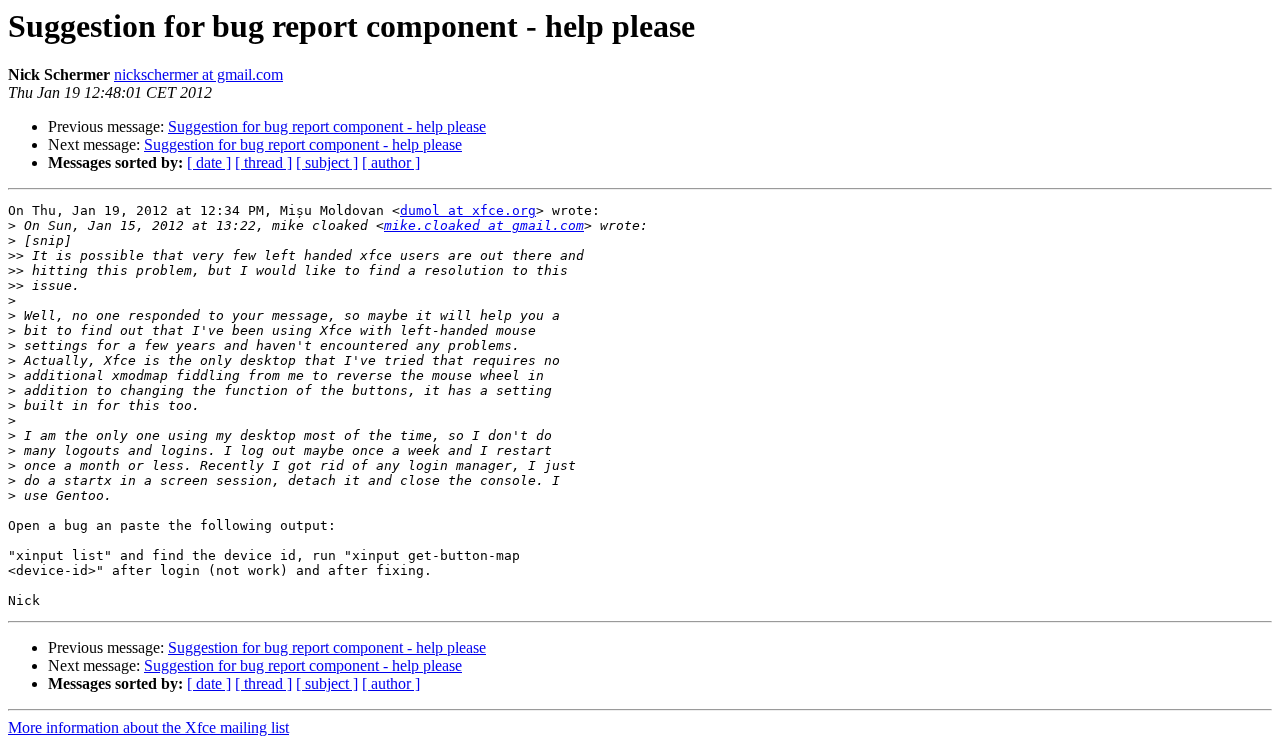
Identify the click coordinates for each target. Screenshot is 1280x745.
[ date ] (209, 162)
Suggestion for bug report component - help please (327, 126)
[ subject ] (327, 162)
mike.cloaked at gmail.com (484, 225)
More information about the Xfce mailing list (148, 727)
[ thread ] (263, 162)
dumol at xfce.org (468, 210)
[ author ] (391, 162)
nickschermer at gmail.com (198, 74)
